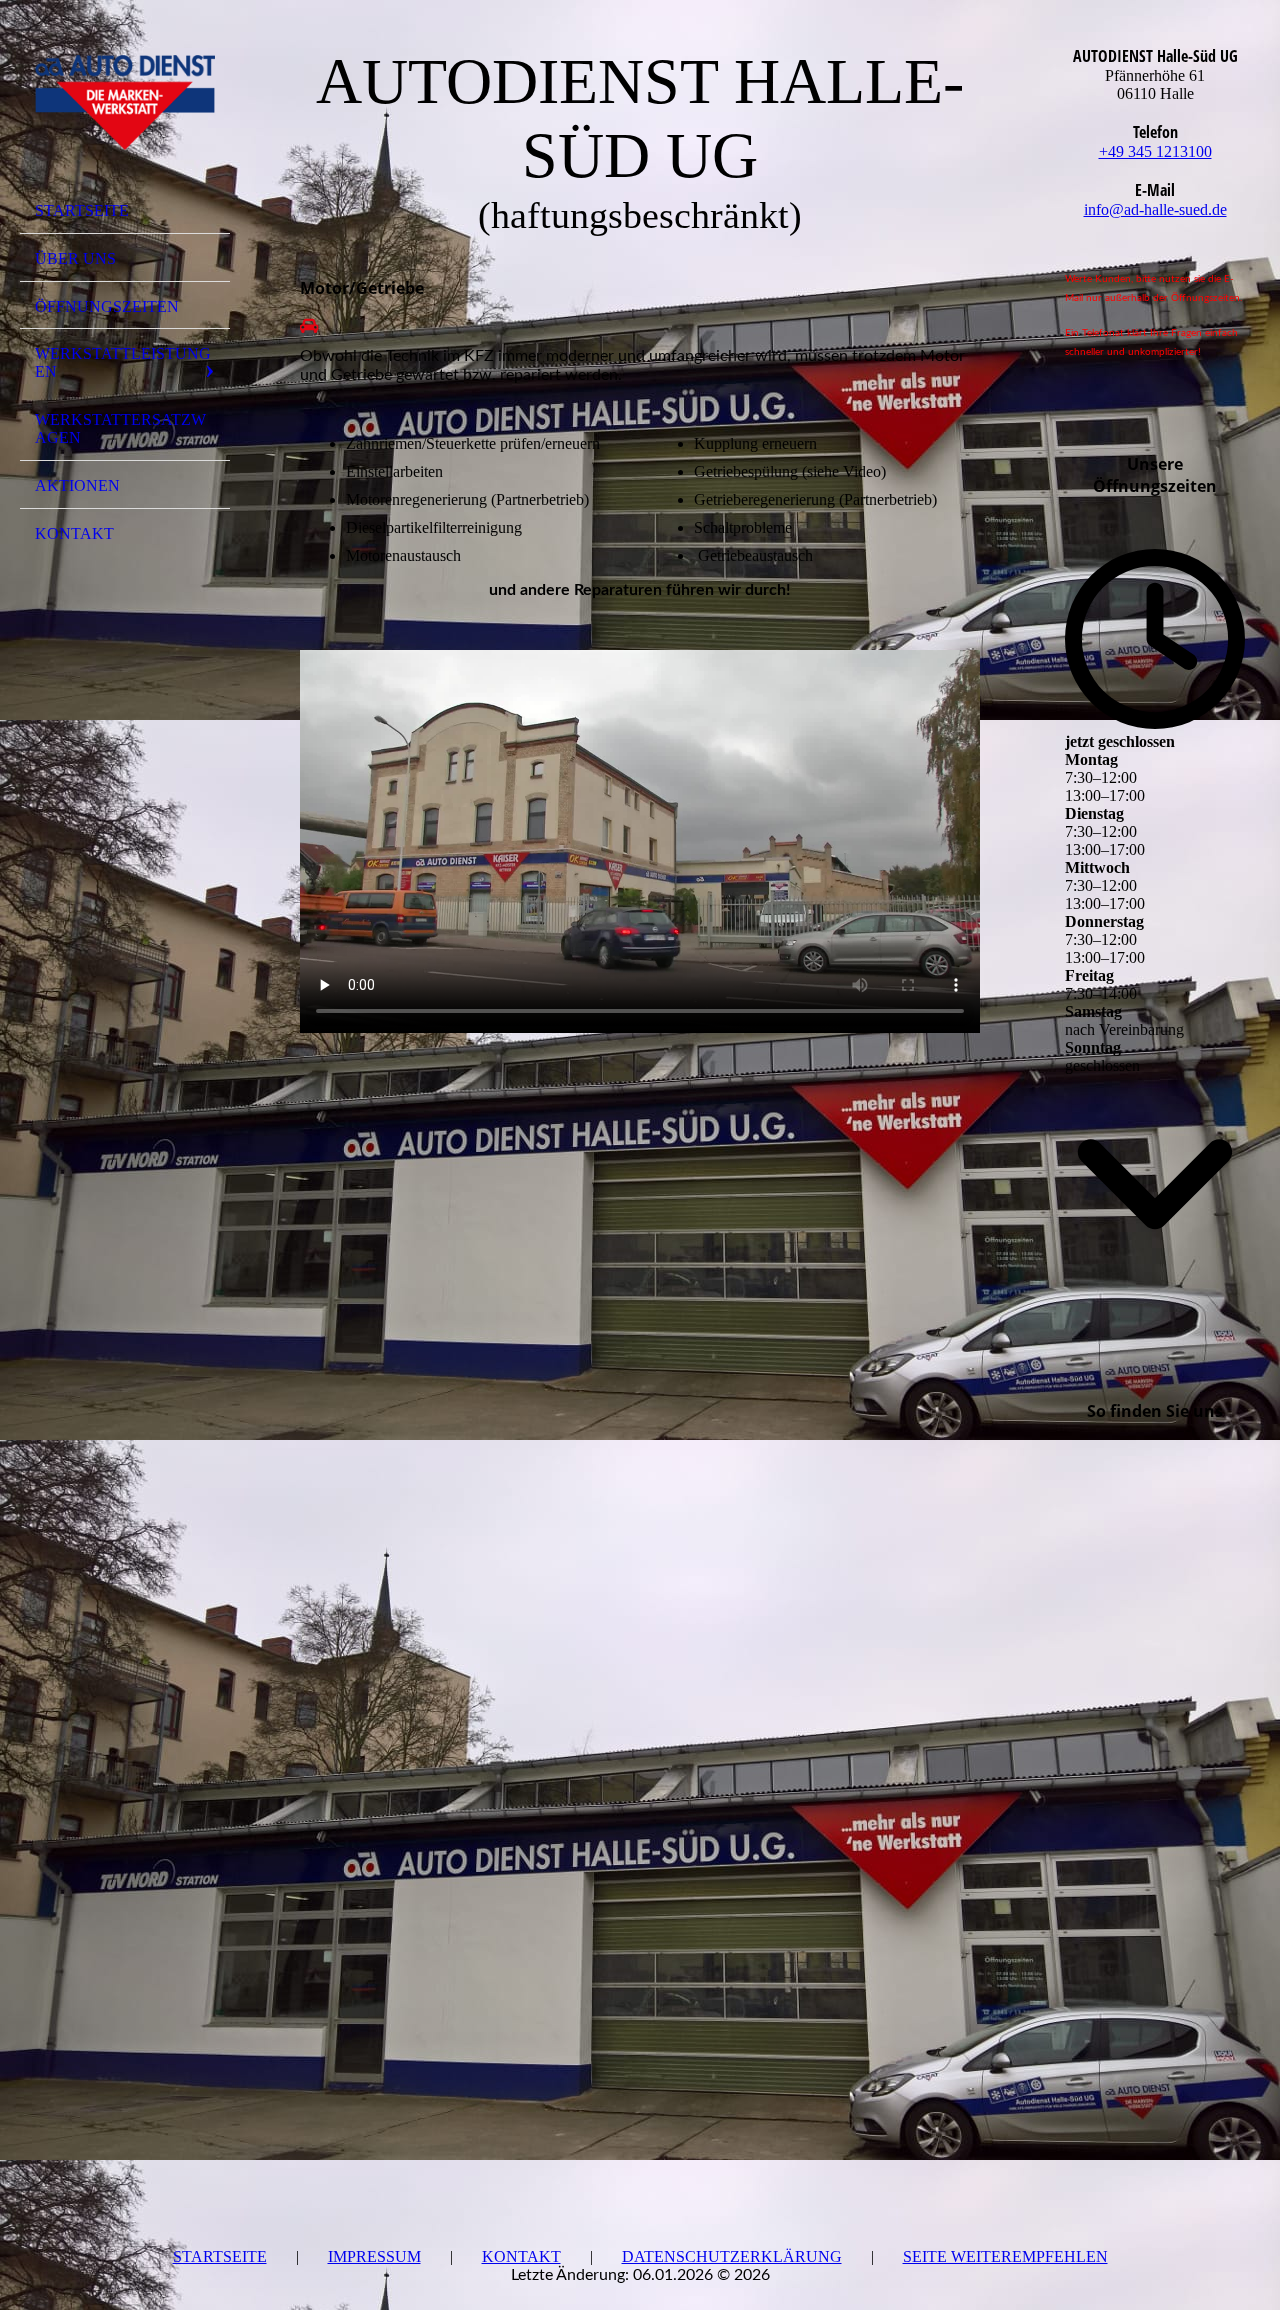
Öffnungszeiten (107, 306)
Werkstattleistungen (123, 362)
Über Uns (75, 258)
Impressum (374, 2256)
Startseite (82, 210)
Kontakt (74, 533)
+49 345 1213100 (1155, 151)
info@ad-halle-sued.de (1155, 209)
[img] (125, 103)
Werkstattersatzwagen (120, 428)
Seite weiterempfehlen (1005, 2256)
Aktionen (77, 485)
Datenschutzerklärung (732, 2256)
